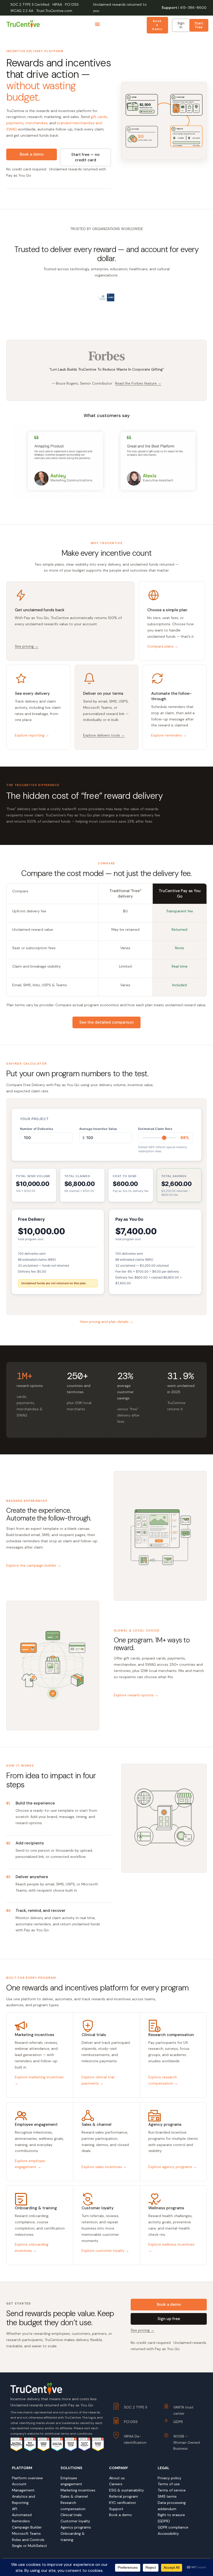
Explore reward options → (136, 1695)
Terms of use (169, 2484)
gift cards (99, 117)
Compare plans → (163, 646)
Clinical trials (71, 2515)
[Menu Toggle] (97, 24)
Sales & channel (74, 2496)
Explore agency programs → (173, 2167)
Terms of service (172, 2490)
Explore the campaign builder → (34, 1565)
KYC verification (122, 2503)
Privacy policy (169, 2478)
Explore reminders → (169, 735)
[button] (93, 320)
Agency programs (76, 2527)
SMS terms (167, 2496)
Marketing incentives (78, 2490)
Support (169, 8)
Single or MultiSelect (29, 2546)
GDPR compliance (173, 2527)
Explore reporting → (32, 735)
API (15, 2509)
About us (117, 2478)
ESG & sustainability (127, 2490)
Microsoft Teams (26, 2533)
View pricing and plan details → (106, 1322)
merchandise (36, 123)
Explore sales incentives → (104, 2167)
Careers (116, 2484)
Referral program (124, 2496)
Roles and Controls (28, 2540)
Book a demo (121, 2515)
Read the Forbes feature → (138, 383)
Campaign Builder (27, 2527)
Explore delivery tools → (104, 735)
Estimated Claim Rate (155, 1129)
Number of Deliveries (37, 1129)
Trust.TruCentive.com (54, 11)
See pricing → (27, 646)
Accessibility (168, 2533)
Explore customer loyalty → (105, 2251)
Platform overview (27, 2478)
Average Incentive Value (98, 1129)
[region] (106, 310)
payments (15, 123)
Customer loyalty (75, 2521)
